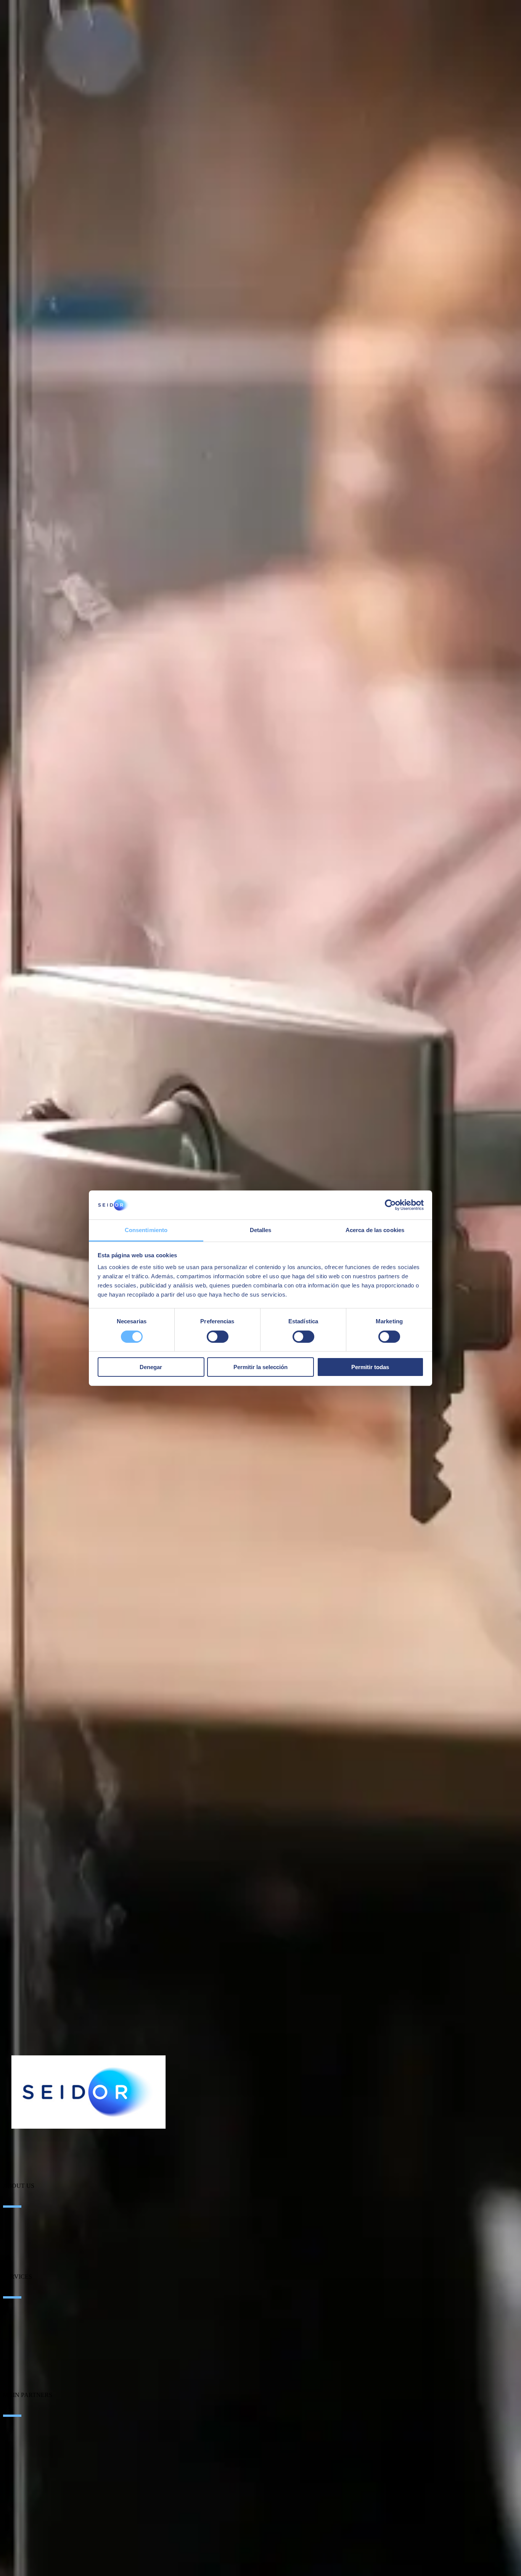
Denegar (151, 1367)
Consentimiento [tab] (146, 1230)
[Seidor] (88, 2092)
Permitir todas (370, 1367)
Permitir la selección (260, 1367)
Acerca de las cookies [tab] (375, 1230)
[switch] (218, 1337)
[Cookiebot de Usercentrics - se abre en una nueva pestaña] (390, 1205)
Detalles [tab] (261, 1230)
